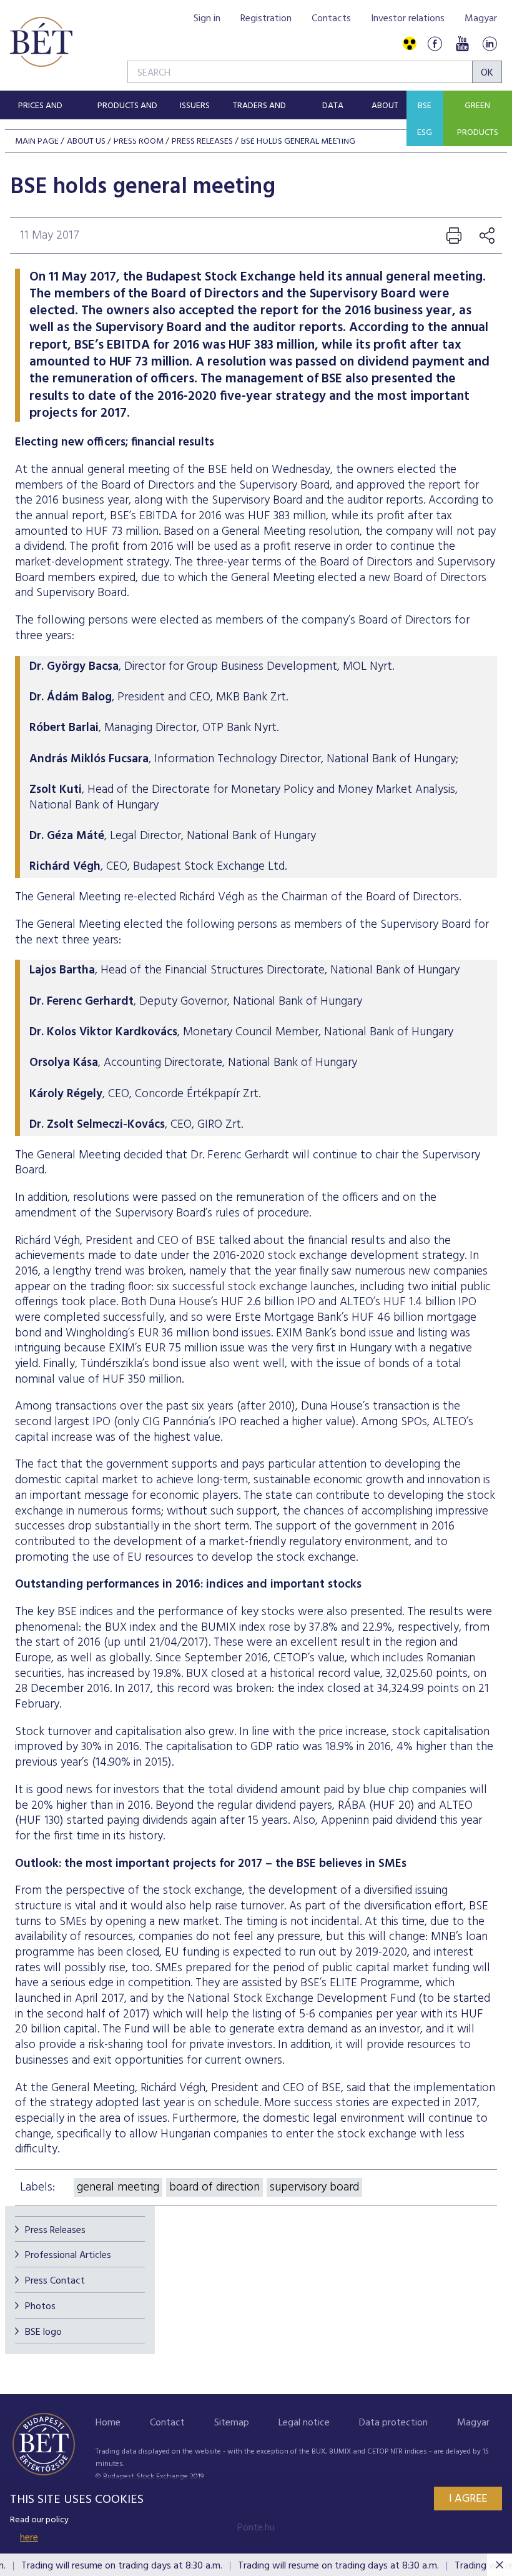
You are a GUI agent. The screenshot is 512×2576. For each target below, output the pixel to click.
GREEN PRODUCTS (478, 119)
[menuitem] (40, 105)
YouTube (462, 44)
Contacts (331, 19)
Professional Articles (68, 2255)
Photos (40, 2307)
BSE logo (43, 2332)
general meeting (118, 2187)
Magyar (481, 19)
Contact (167, 2423)
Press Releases (55, 2230)
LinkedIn (490, 44)
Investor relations (408, 19)
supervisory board (314, 2187)
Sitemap (232, 2423)
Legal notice (304, 2423)
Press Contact (55, 2281)
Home (108, 2423)
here (29, 2538)
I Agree (468, 2499)
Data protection (393, 2423)
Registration (266, 19)
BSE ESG (425, 119)
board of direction (214, 2187)
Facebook (435, 44)
